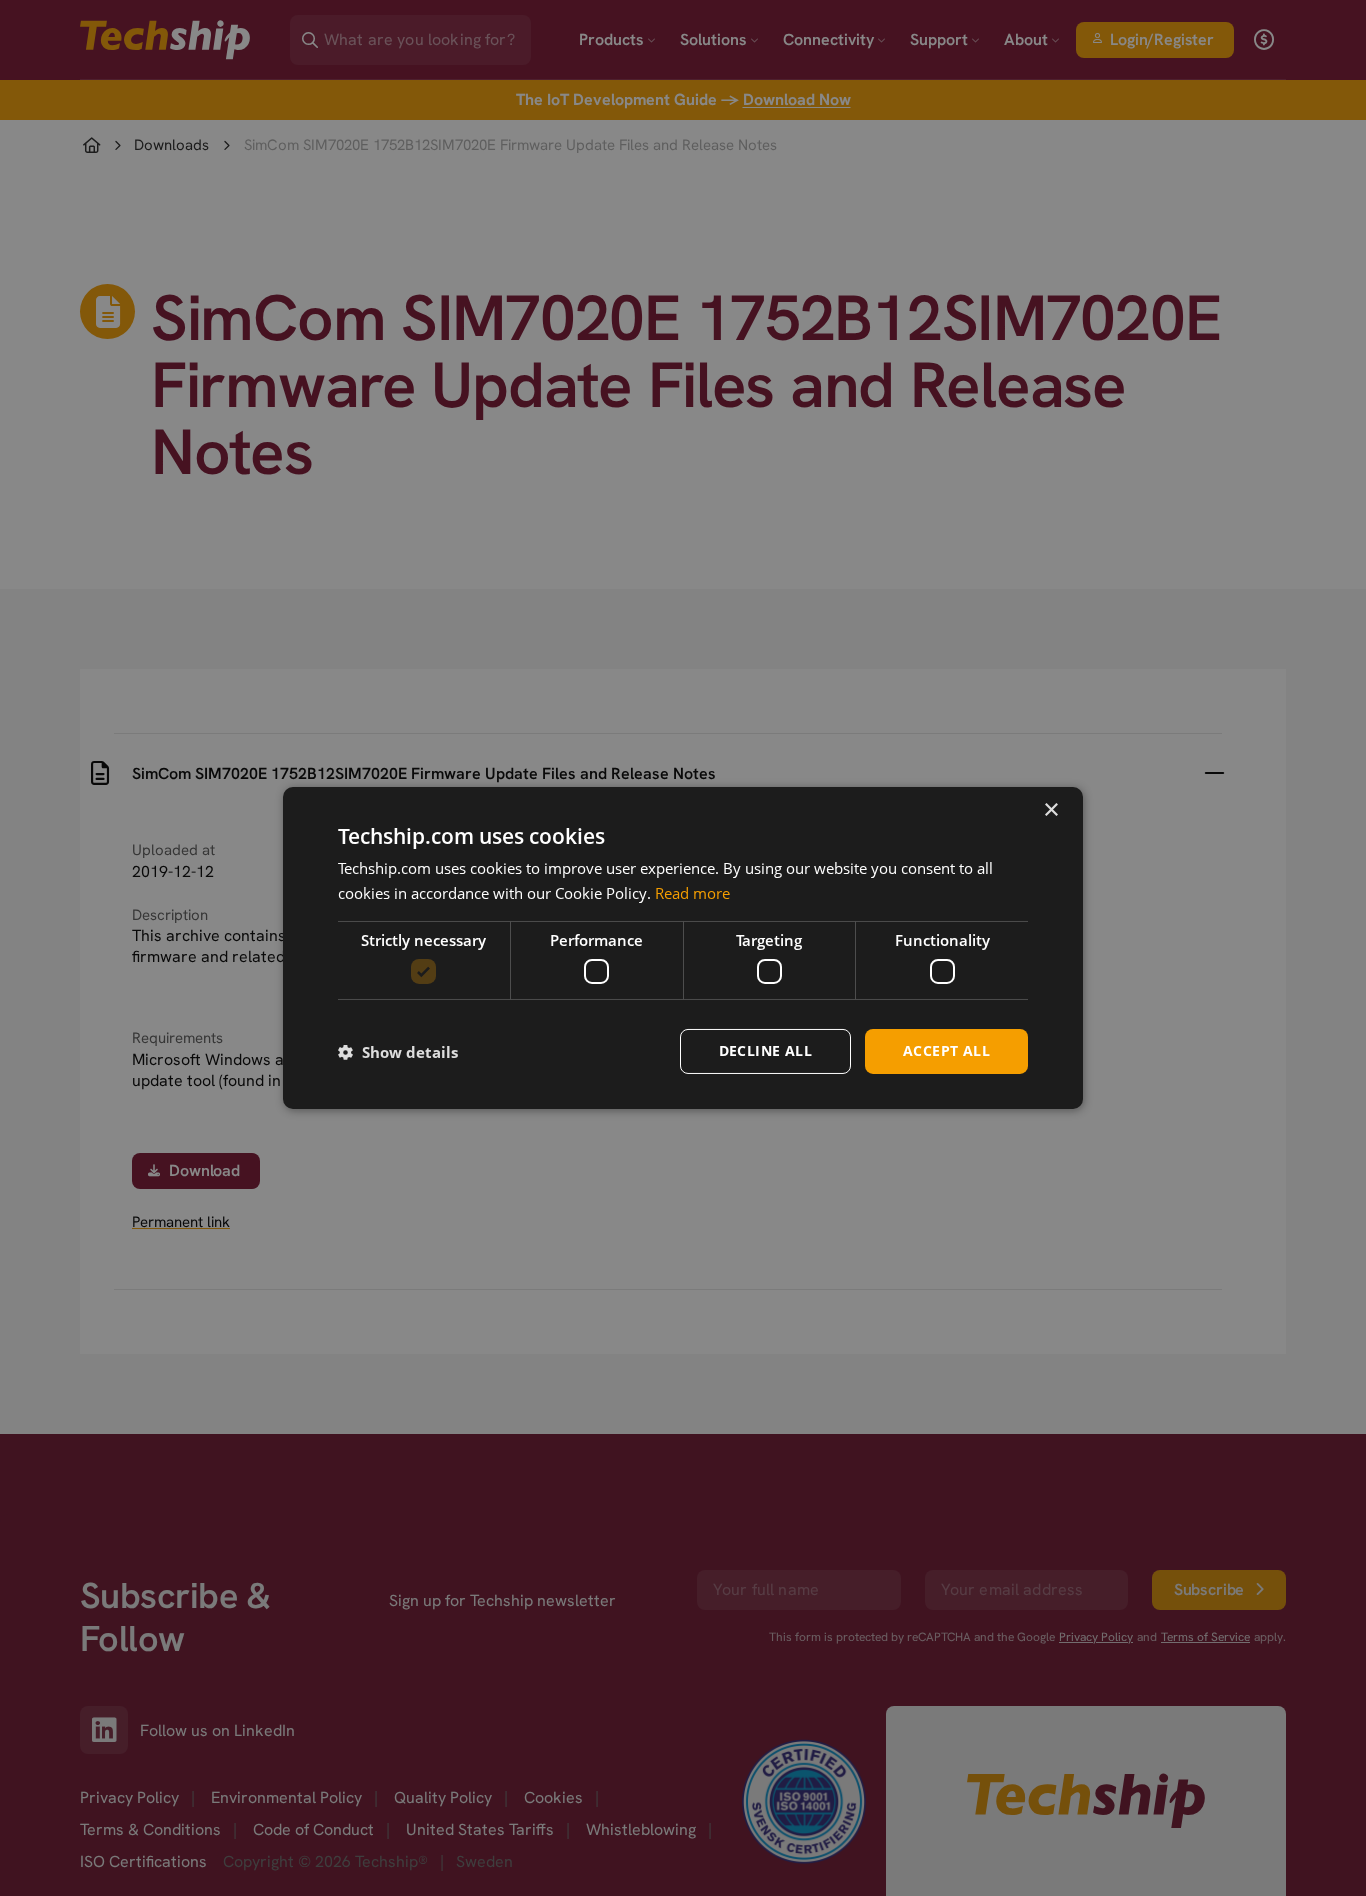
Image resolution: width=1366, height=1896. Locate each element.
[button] (398, 1052)
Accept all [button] (946, 1050)
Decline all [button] (765, 1050)
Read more (692, 893)
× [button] (1050, 810)
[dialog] (683, 948)
